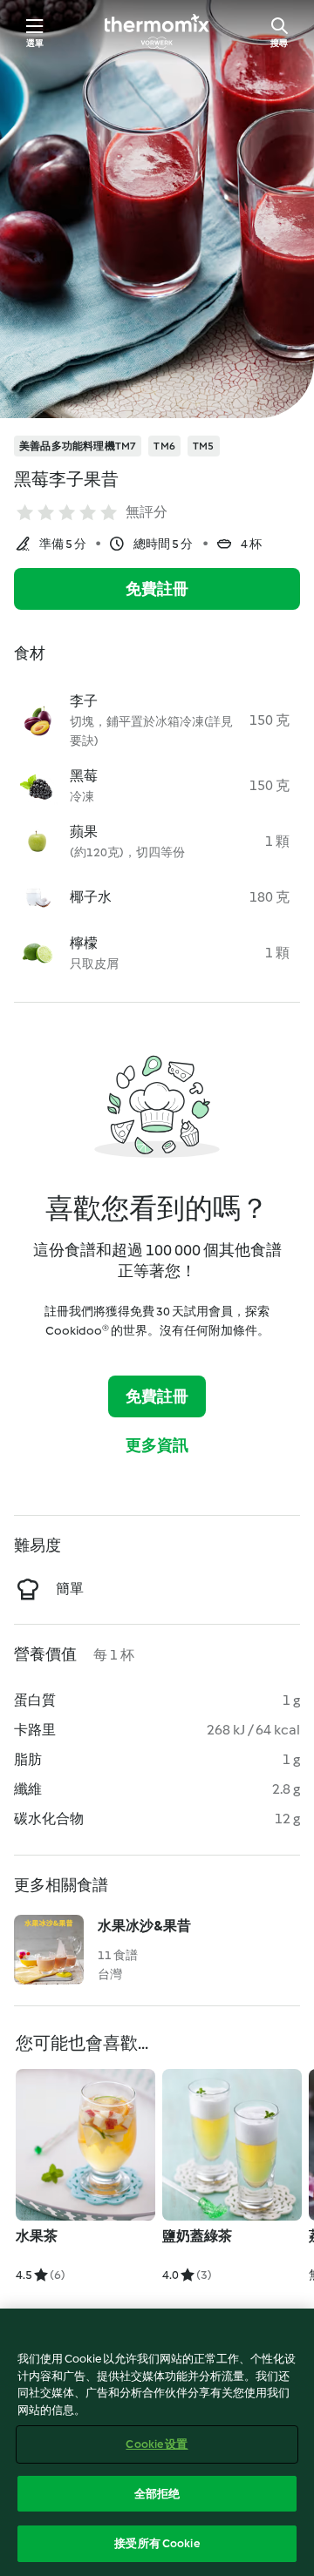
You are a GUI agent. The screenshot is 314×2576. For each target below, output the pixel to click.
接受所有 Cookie (157, 2543)
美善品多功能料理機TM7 (78, 446)
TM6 (164, 446)
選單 (35, 43)
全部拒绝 (157, 2494)
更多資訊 (157, 1445)
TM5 (204, 446)
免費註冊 (157, 589)
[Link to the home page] (157, 31)
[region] (157, 2442)
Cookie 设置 (157, 2444)
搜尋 (279, 43)
